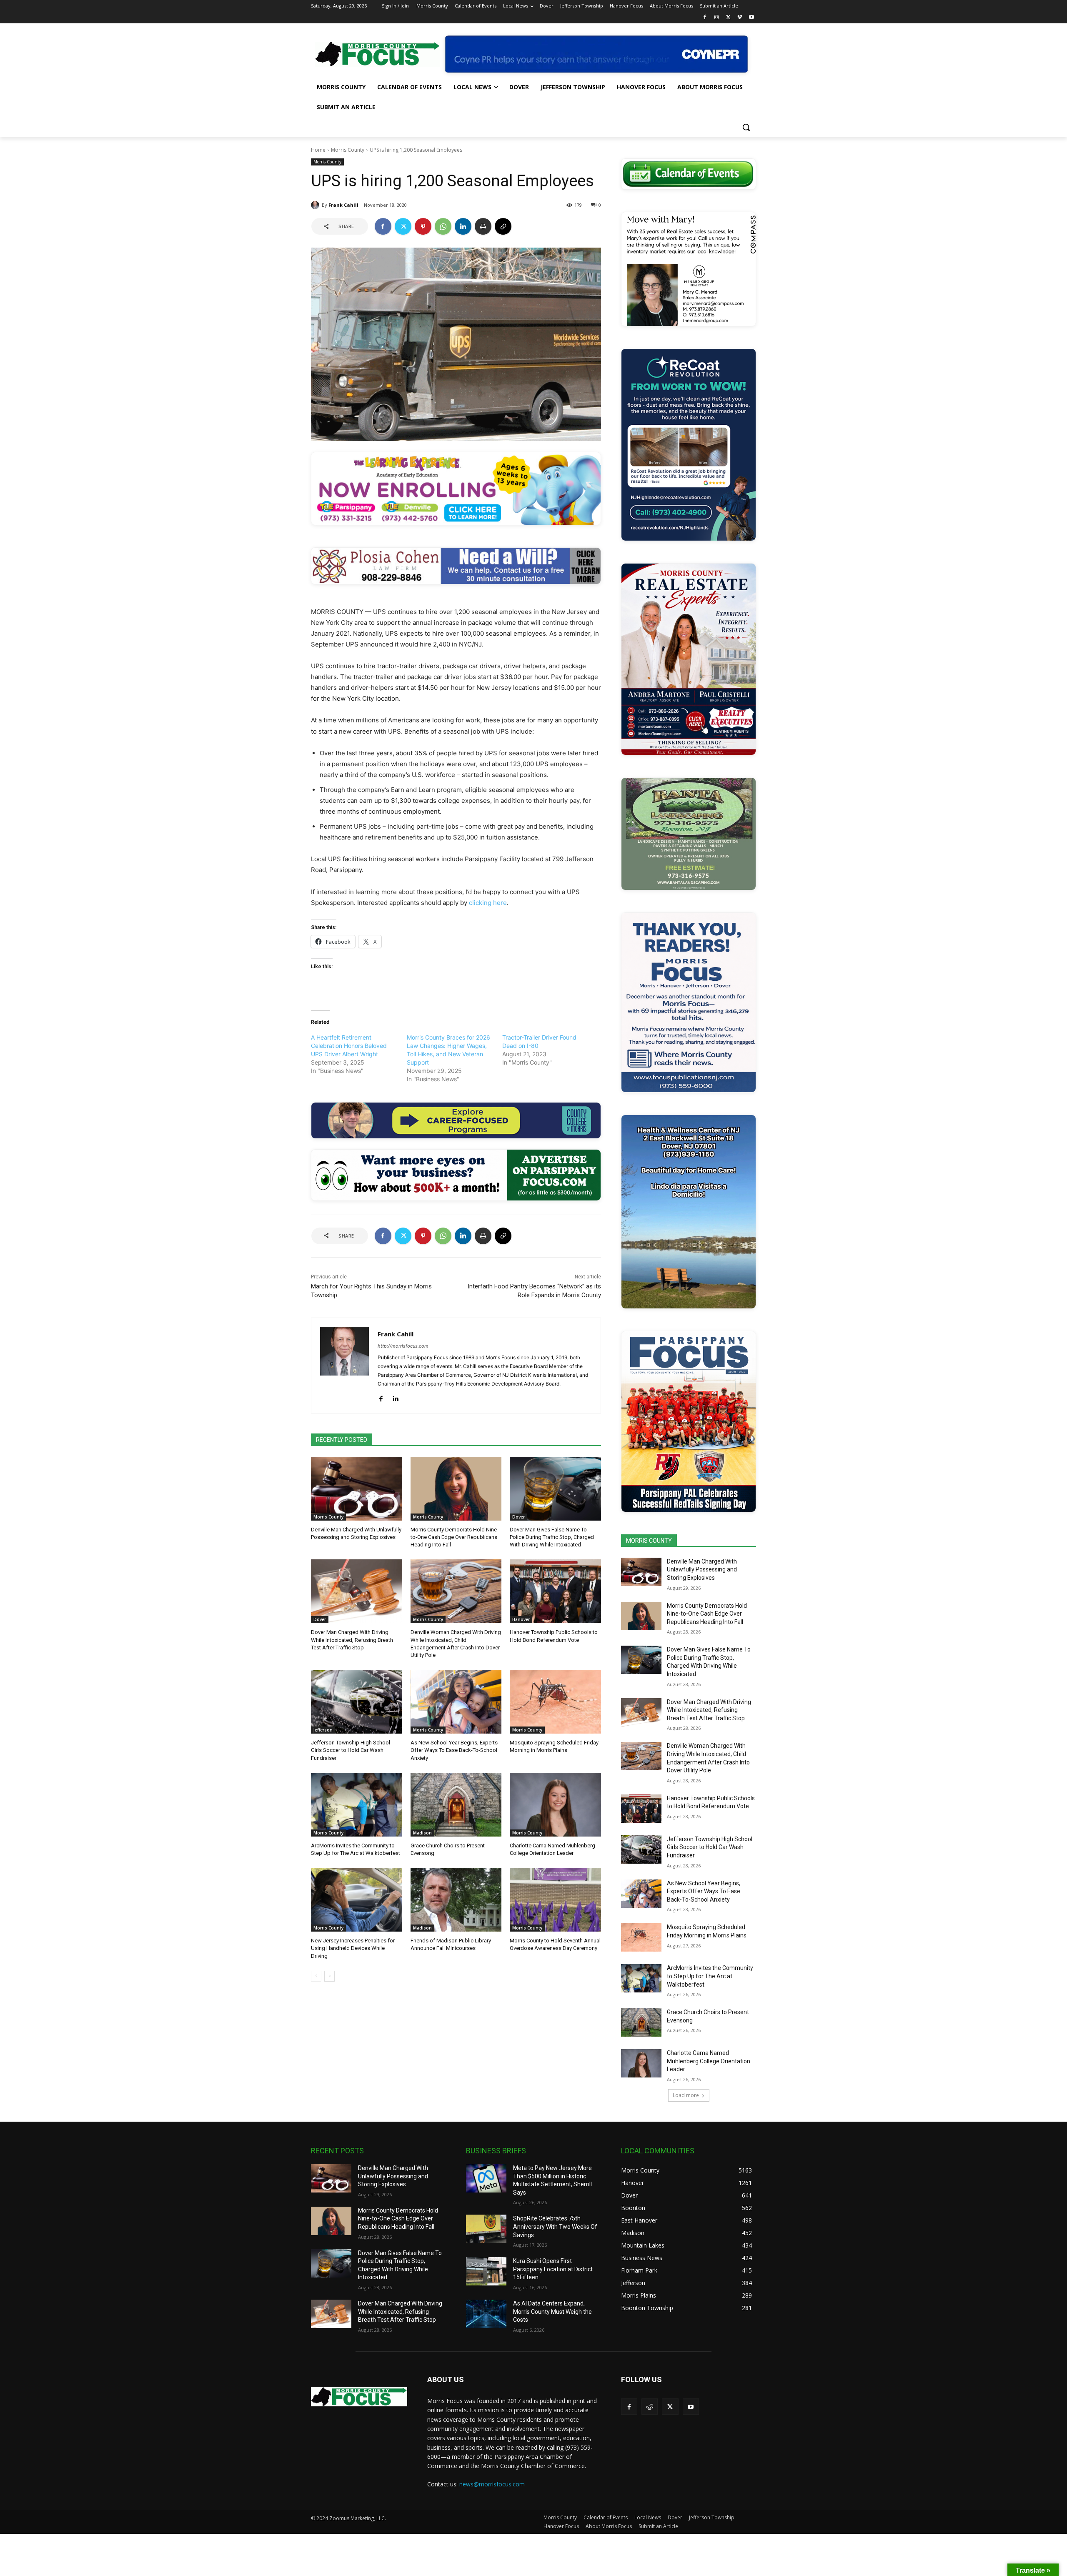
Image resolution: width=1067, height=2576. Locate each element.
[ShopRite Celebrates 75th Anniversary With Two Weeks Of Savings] (486, 2229)
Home (318, 150)
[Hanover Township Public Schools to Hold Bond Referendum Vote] (555, 1591)
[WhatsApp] (443, 226)
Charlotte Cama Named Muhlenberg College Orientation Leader (709, 2061)
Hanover (521, 1619)
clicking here (488, 903)
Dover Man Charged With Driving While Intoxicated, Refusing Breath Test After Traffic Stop (352, 1640)
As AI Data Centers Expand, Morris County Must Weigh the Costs (552, 2312)
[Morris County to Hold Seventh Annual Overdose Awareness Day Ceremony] (555, 1900)
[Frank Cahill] (316, 205)
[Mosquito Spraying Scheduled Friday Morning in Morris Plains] (555, 1702)
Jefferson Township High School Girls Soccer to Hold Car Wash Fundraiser (351, 1750)
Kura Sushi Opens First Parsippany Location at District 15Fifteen (553, 2269)
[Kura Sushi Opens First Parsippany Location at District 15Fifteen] (486, 2271)
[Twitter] (728, 18)
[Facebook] (705, 18)
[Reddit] (650, 2407)
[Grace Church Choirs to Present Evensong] (456, 1805)
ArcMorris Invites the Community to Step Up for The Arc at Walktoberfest (710, 1976)
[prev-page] (316, 1976)
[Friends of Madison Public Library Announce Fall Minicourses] (456, 1900)
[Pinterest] (423, 226)
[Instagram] (717, 18)
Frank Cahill (343, 205)
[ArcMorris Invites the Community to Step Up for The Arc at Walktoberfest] (357, 1805)
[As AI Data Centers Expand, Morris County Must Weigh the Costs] (486, 2314)
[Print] (483, 226)
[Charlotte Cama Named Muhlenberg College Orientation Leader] (555, 1805)
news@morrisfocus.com (492, 2484)
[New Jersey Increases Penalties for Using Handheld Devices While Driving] (357, 1900)
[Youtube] (751, 18)
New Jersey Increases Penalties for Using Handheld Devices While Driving (353, 1948)
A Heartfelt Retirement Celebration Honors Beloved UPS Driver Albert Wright (349, 1046)
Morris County (348, 150)
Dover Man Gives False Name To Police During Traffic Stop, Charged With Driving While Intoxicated (552, 1537)
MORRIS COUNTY (649, 1541)
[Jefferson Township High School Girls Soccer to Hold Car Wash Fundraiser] (357, 1702)
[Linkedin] (463, 226)
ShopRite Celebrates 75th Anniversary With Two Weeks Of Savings (555, 2226)
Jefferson (323, 1730)
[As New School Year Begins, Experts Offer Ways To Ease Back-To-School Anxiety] (456, 1702)
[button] (746, 127)
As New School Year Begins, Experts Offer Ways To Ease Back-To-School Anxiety (454, 1750)
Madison (422, 1833)
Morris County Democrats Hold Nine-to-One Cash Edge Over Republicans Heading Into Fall (455, 1537)
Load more (686, 2095)
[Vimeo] (740, 18)
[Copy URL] (503, 226)
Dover (518, 1517)
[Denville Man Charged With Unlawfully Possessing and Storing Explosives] (357, 1489)
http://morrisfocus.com (403, 1346)
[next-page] (329, 1976)
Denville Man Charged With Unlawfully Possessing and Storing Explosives (702, 1570)
